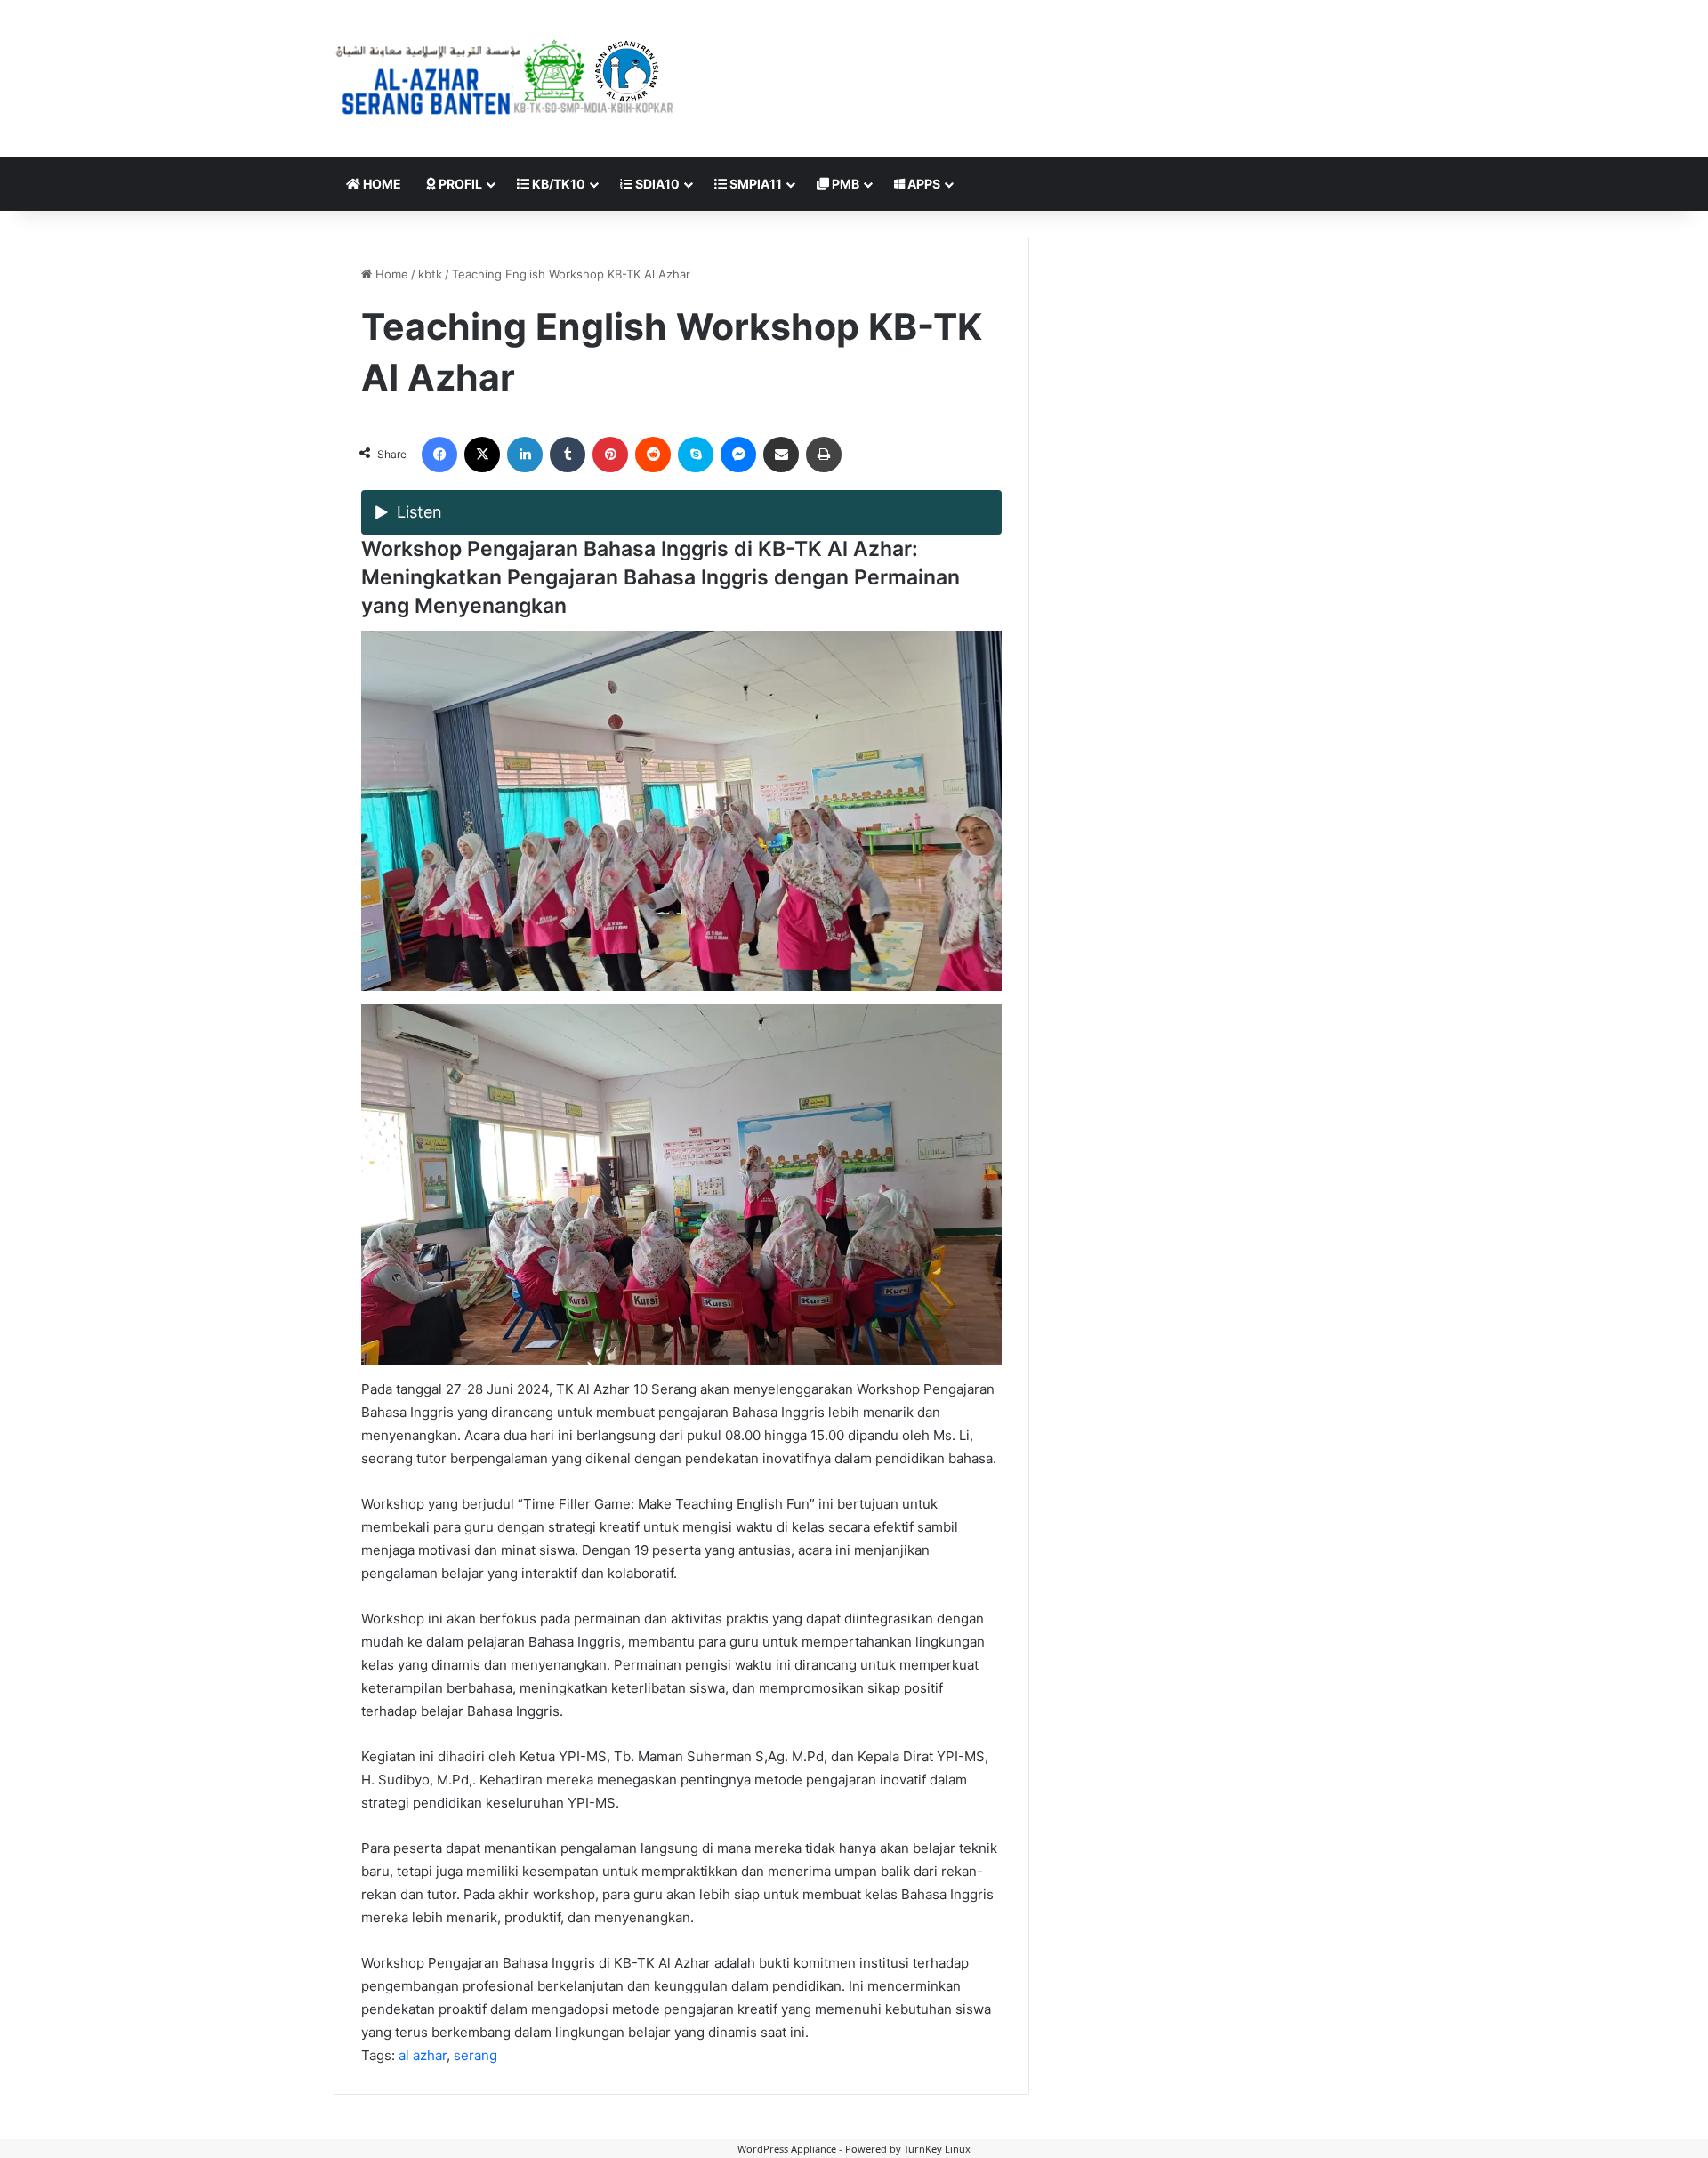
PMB (844, 184)
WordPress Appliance (787, 2149)
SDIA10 (656, 184)
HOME (381, 184)
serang (475, 2055)
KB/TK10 (557, 184)
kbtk (430, 274)
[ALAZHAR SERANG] (505, 79)
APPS (922, 184)
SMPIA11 (754, 184)
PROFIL (459, 184)
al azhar (423, 2055)
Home (390, 274)
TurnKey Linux (937, 2149)
